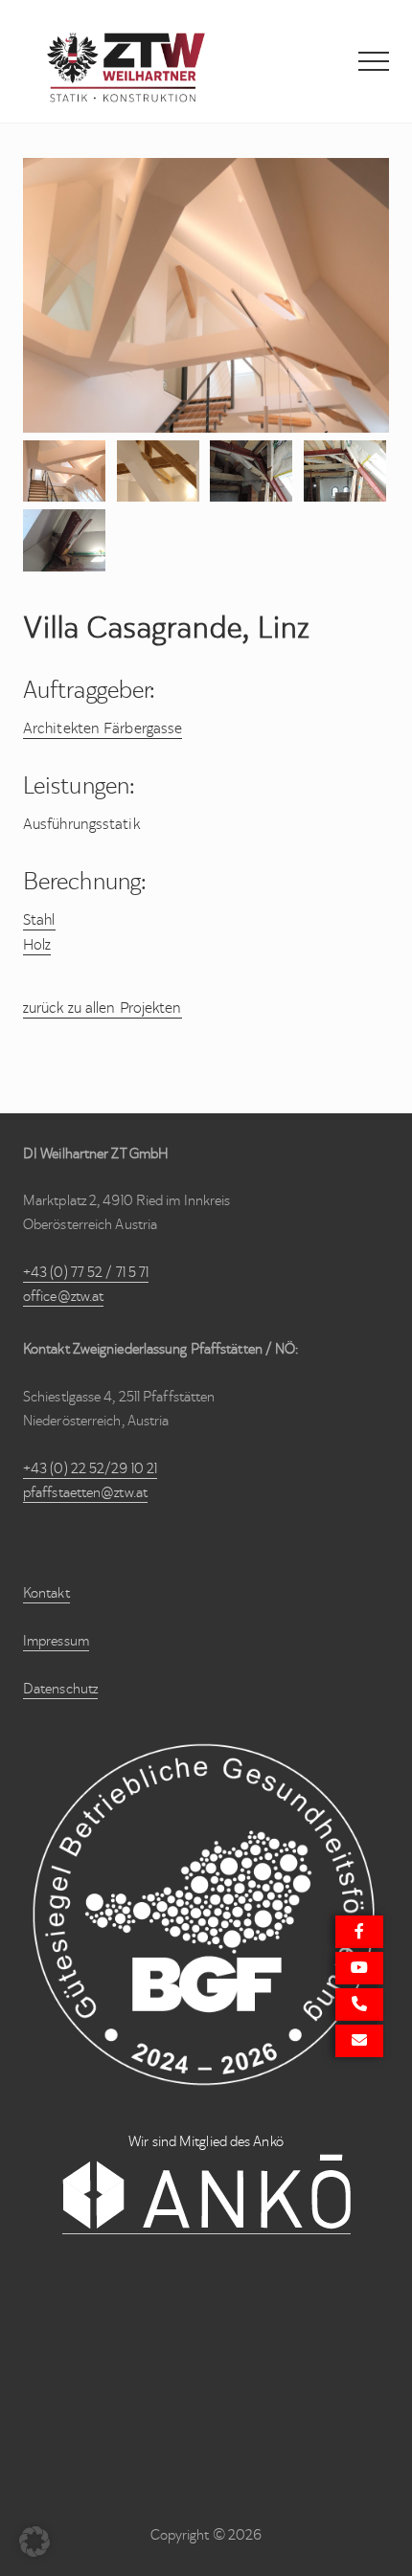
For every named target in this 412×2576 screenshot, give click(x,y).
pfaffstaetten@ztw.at (85, 1492)
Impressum (56, 1641)
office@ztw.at (63, 1296)
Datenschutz (60, 1689)
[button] (374, 61)
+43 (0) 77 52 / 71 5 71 (86, 1272)
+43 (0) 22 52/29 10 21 (90, 1468)
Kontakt (46, 1593)
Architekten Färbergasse (103, 728)
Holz (37, 944)
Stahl (39, 919)
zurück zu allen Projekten (103, 1008)
